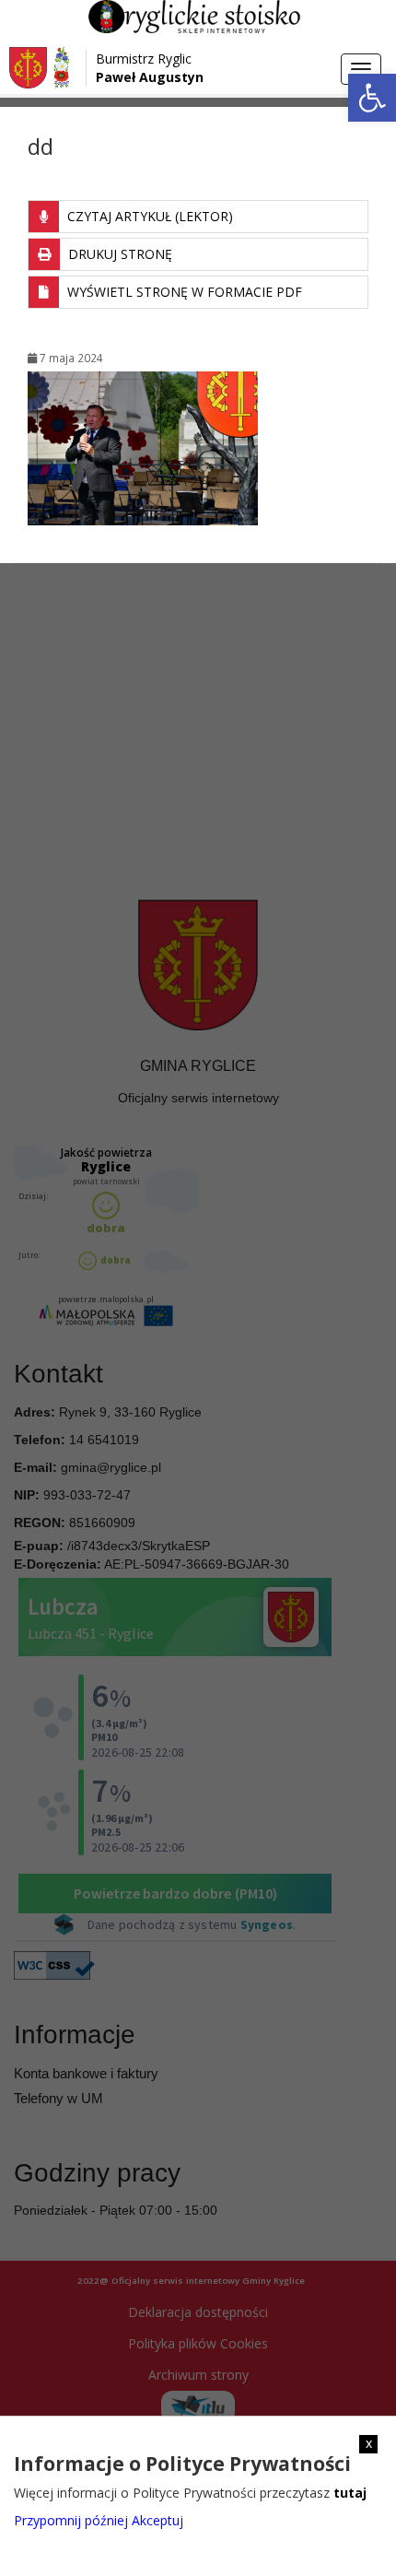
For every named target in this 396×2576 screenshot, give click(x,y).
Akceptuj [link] (157, 2520)
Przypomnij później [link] (71, 2520)
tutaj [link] (350, 2493)
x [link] (369, 2443)
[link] (372, 98)
